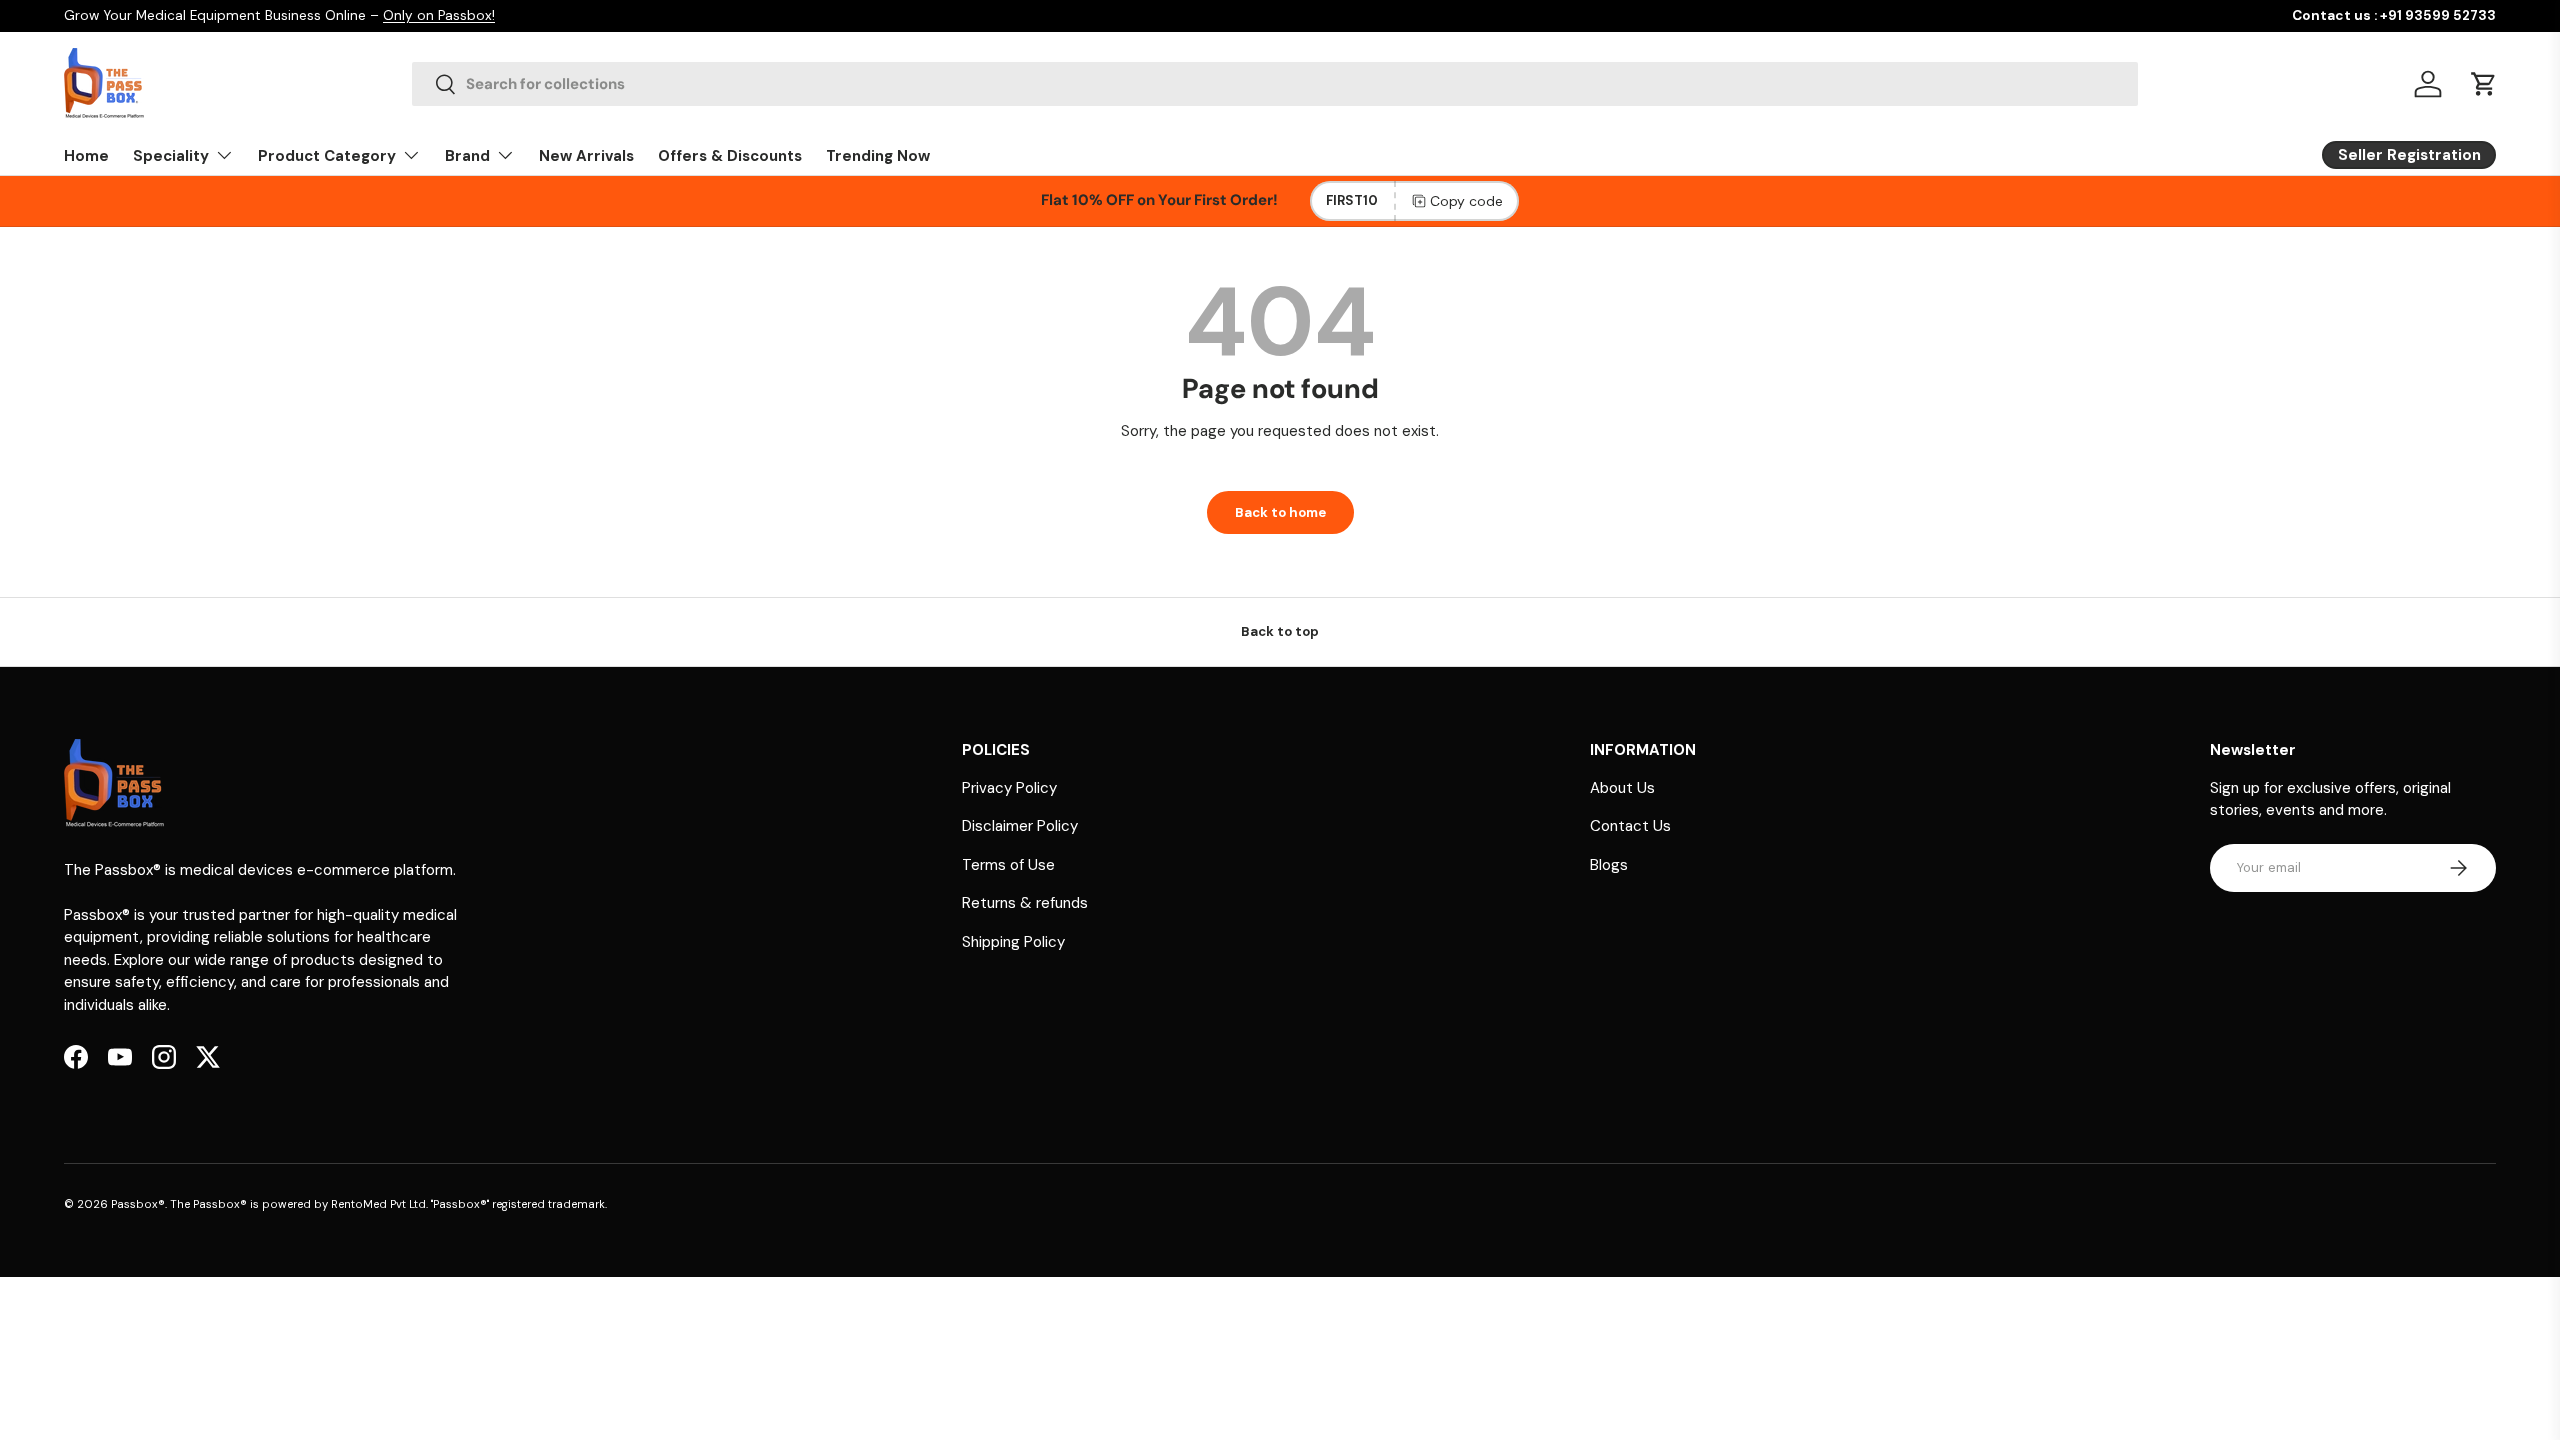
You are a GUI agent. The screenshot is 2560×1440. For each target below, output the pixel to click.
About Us (1622, 788)
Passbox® (138, 1204)
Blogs (1609, 865)
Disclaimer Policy (1020, 826)
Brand (467, 156)
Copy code (1466, 201)
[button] (2484, 84)
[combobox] (1274, 84)
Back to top (1280, 631)
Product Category (327, 156)
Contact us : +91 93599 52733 (2394, 15)
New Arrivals (586, 156)
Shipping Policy (1013, 942)
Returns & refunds (1025, 903)
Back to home (1280, 512)
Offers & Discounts (730, 156)
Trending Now (878, 156)
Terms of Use (1008, 865)
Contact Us (1630, 826)
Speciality (171, 156)
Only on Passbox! (439, 15)
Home (86, 156)
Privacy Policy (1009, 788)
